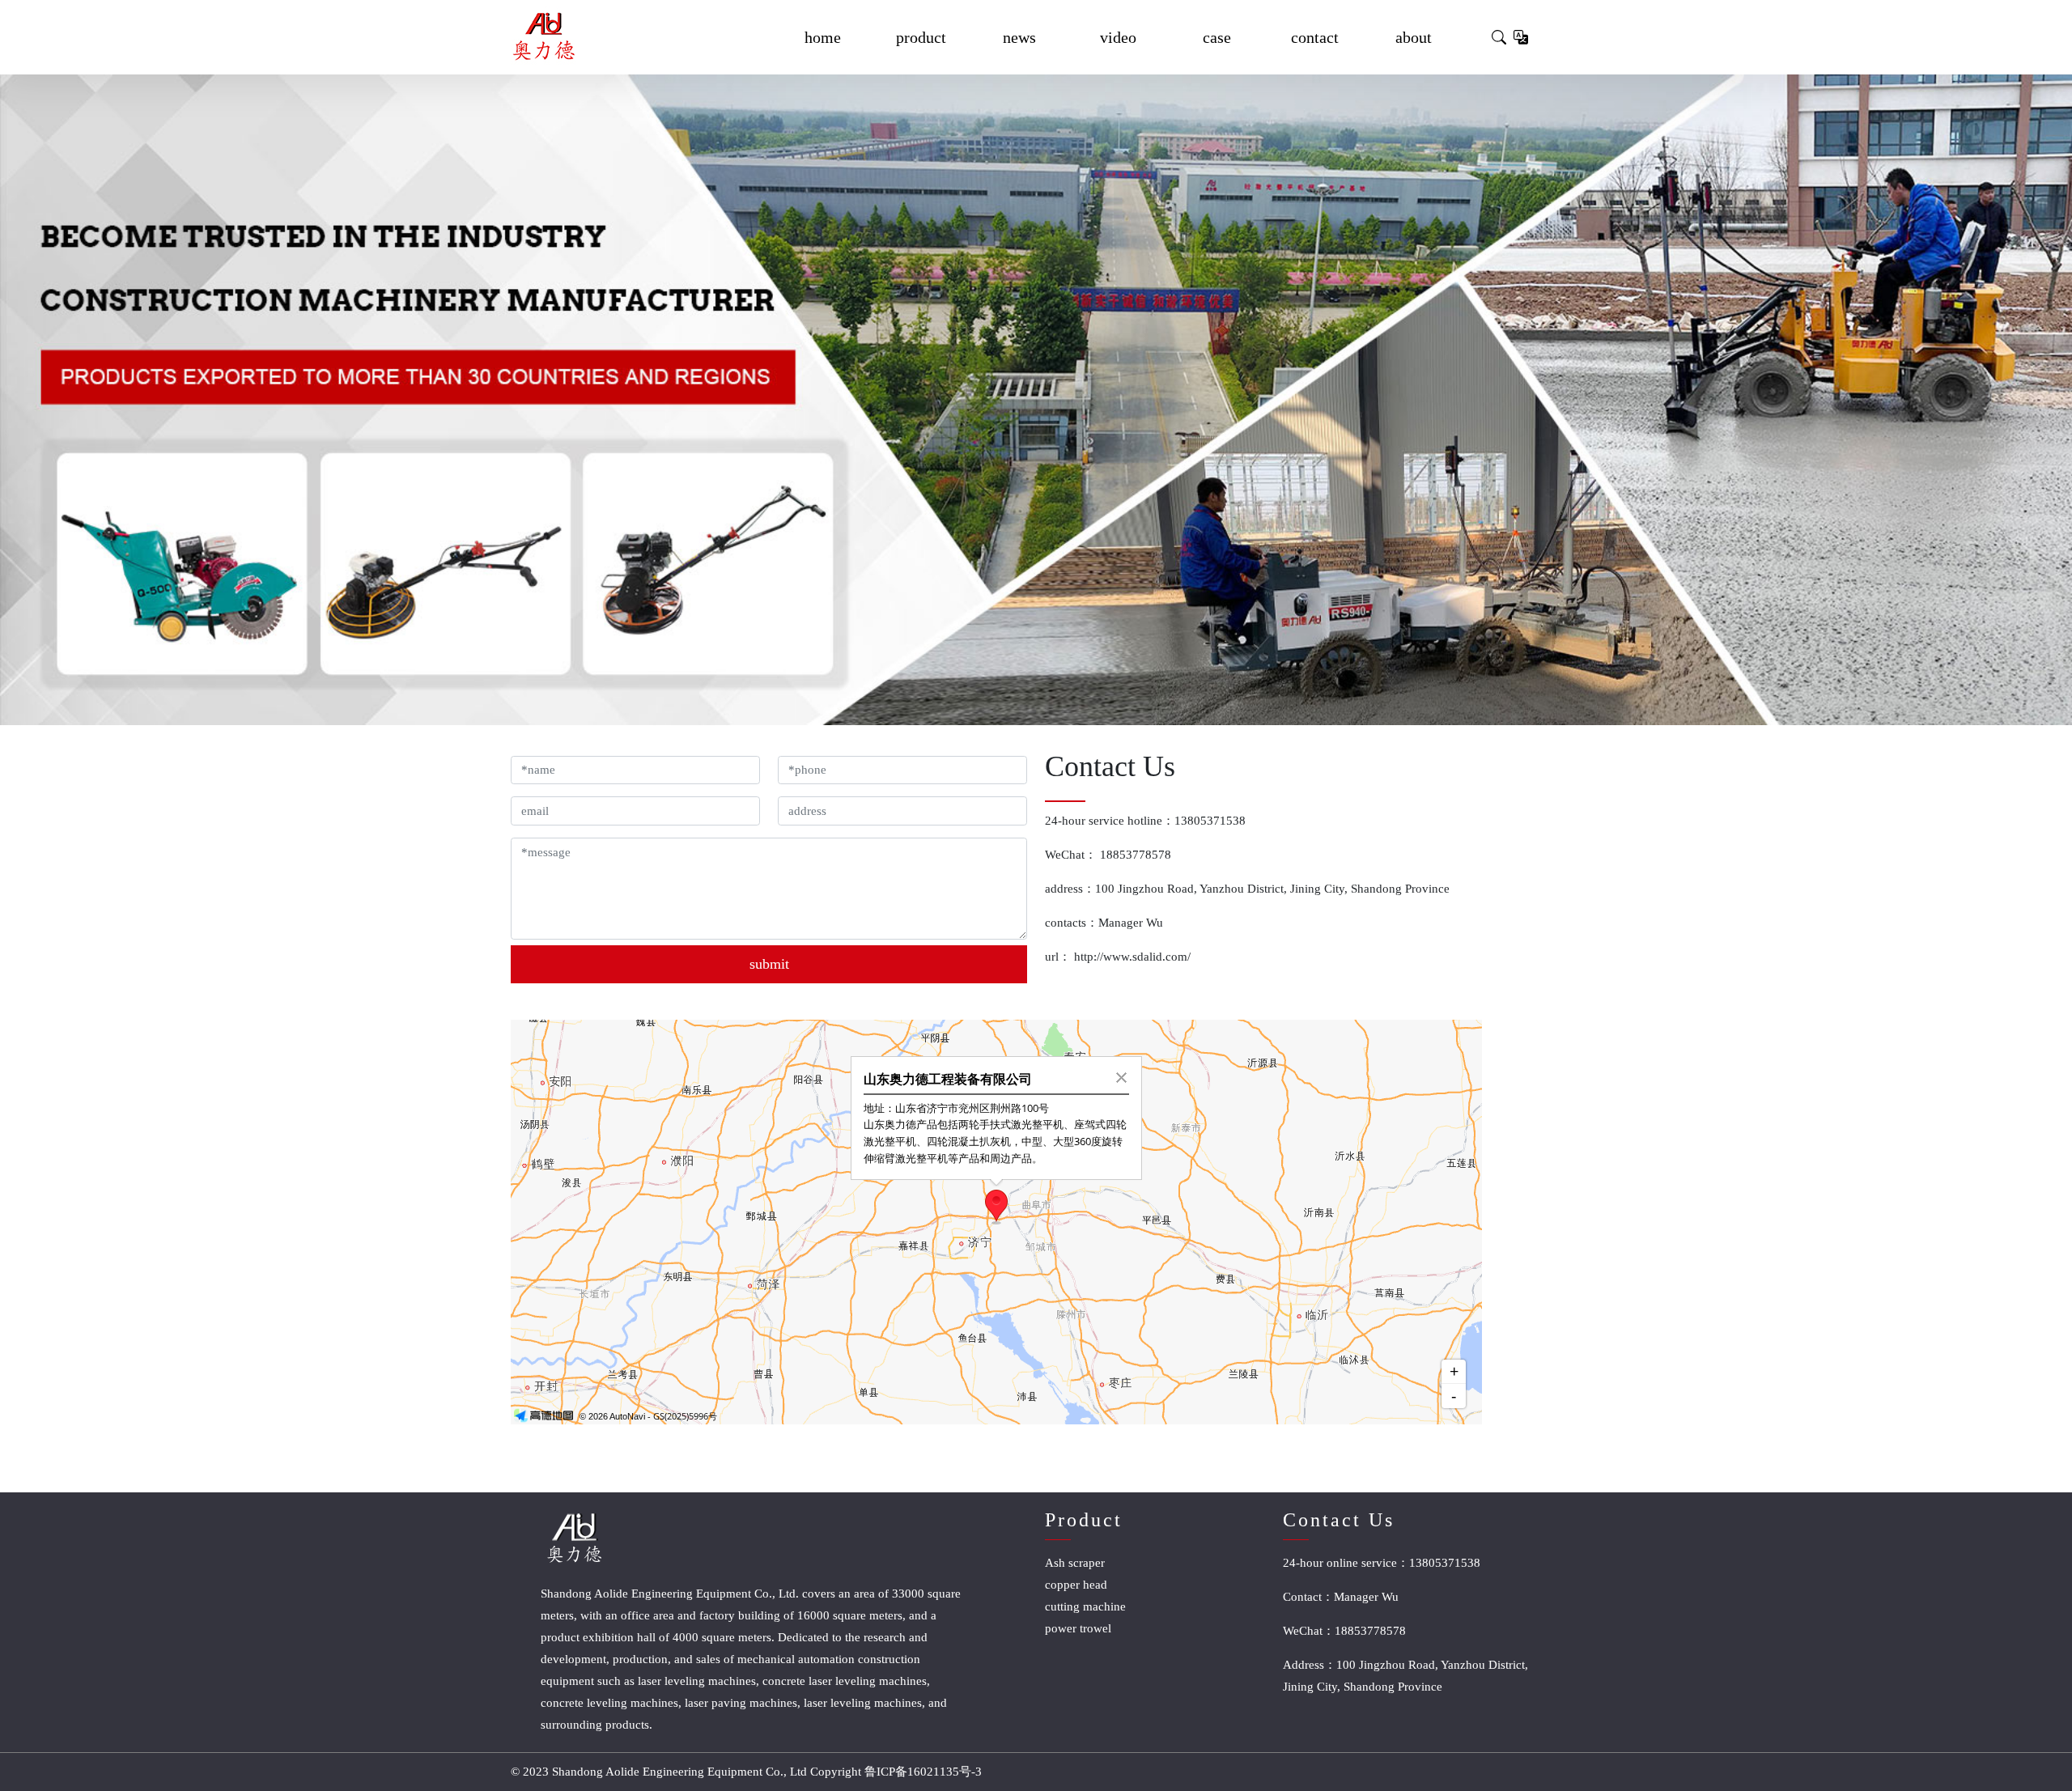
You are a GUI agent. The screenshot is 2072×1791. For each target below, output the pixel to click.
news (1019, 37)
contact (1315, 37)
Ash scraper (1075, 1563)
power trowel (1078, 1628)
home (823, 37)
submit (769, 964)
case (1217, 37)
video (1118, 37)
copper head (1076, 1585)
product (921, 37)
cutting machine (1085, 1606)
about (1414, 37)
